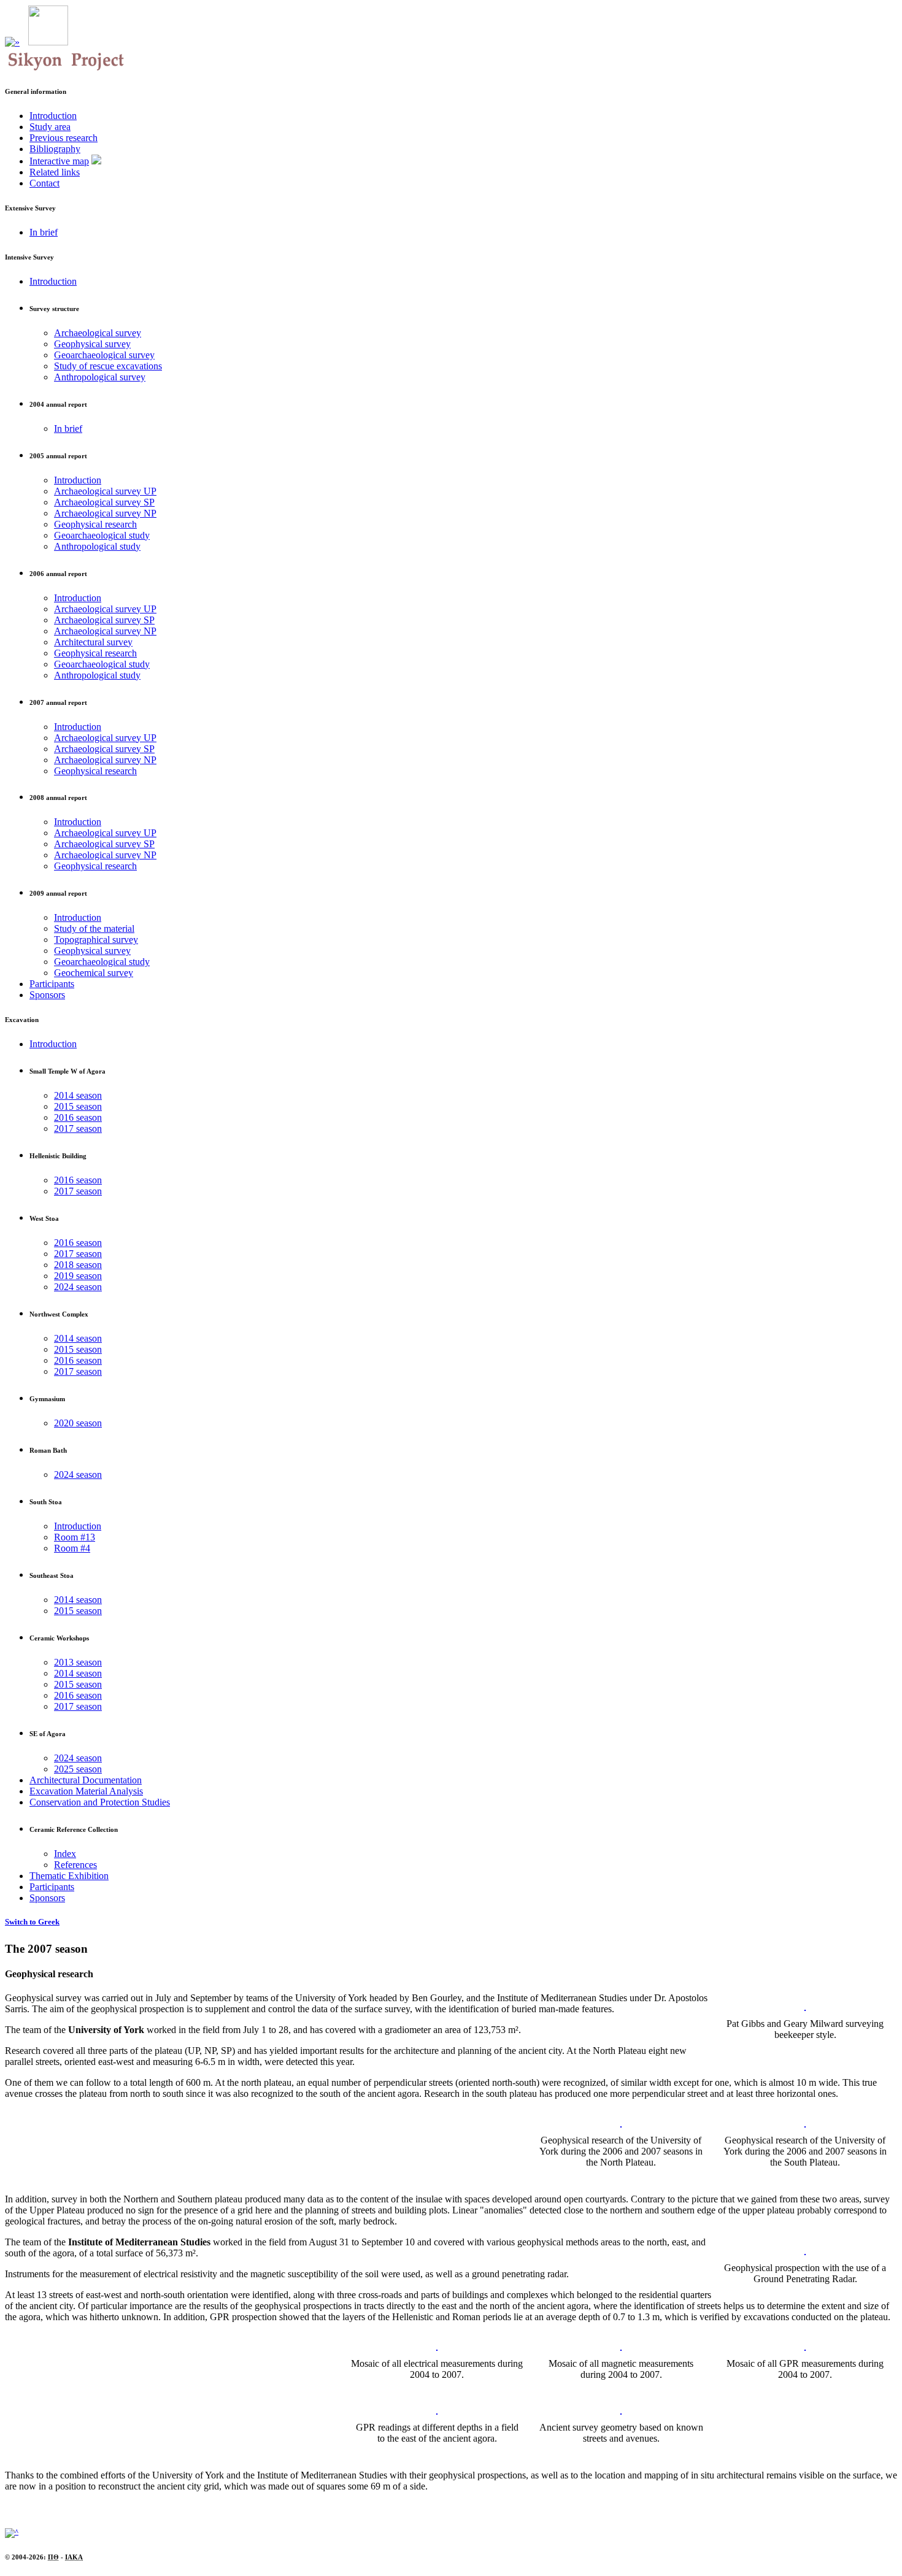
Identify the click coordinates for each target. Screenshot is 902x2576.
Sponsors (47, 995)
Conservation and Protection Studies (100, 1802)
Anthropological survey (100, 377)
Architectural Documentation (86, 1780)
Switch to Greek (32, 1922)
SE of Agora (48, 1734)
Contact (44, 183)
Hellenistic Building (58, 1156)
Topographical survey (96, 940)
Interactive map (59, 161)
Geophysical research (95, 524)
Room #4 (72, 1548)
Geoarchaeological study (102, 535)
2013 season (78, 1662)
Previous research (64, 138)
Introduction (53, 116)
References (75, 1865)
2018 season (78, 1265)
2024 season (78, 1287)
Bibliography (55, 149)
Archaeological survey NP (105, 513)
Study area (50, 127)
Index (65, 1854)
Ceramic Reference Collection (74, 1829)
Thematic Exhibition (69, 1876)
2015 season (78, 1106)
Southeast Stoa (52, 1575)
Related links (55, 172)
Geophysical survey (92, 344)
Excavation (22, 1020)
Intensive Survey (29, 257)
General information (36, 91)
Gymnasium (47, 1399)
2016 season (78, 1117)
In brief (44, 232)
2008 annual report (58, 798)
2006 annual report (58, 574)
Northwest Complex (59, 1314)
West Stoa (44, 1218)
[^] (12, 2532)
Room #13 (75, 1537)
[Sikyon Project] (48, 42)
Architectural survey (93, 642)
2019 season (78, 1276)
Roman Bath (48, 1450)
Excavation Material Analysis (86, 1791)
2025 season (78, 1769)
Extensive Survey (30, 208)
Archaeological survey (98, 333)
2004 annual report (58, 404)
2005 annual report (58, 456)
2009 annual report (58, 893)
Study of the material (94, 929)
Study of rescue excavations (108, 366)
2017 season (78, 1128)
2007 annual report (58, 702)
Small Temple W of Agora (67, 1071)
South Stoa (46, 1502)
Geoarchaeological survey (104, 355)
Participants (52, 984)
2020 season (78, 1423)
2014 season (78, 1095)
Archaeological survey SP (104, 502)
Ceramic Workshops (59, 1638)
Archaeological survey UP (105, 491)
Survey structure (54, 309)
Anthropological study (97, 546)
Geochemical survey (94, 973)
